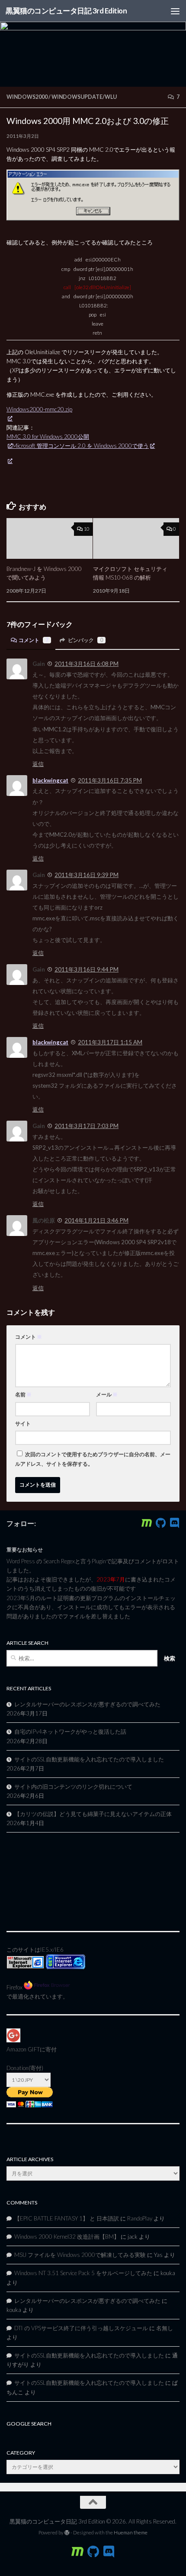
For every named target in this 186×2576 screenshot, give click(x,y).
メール (107, 1394)
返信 (38, 764)
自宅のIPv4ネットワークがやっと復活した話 (70, 1731)
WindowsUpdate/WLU (84, 97)
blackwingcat (50, 780)
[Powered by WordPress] (67, 2533)
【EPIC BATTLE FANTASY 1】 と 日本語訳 (67, 2218)
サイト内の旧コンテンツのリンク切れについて (73, 1787)
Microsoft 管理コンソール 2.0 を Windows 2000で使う (80, 446)
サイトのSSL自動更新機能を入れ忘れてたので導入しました (89, 1759)
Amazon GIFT (23, 2049)
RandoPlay (140, 2218)
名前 (23, 1394)
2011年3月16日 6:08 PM (87, 664)
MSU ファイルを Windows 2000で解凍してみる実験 (80, 2255)
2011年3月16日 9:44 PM (87, 969)
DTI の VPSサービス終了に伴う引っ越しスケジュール (81, 2328)
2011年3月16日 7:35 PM (110, 780)
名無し (165, 2328)
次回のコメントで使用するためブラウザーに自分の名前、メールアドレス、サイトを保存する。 (93, 1459)
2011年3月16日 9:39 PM (87, 875)
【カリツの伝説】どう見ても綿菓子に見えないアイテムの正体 (93, 1814)
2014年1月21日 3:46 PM (96, 1220)
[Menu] (175, 11)
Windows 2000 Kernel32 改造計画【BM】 (67, 2237)
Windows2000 (27, 97)
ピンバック (85, 640)
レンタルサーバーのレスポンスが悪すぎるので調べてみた (87, 1704)
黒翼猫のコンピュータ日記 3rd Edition (66, 11)
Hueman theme (131, 2532)
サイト (23, 1423)
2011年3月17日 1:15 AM (110, 1042)
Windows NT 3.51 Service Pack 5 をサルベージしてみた (83, 2273)
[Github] (160, 1523)
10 (87, 529)
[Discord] (174, 1523)
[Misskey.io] (147, 1523)
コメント (34, 640)
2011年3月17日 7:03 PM (87, 1126)
